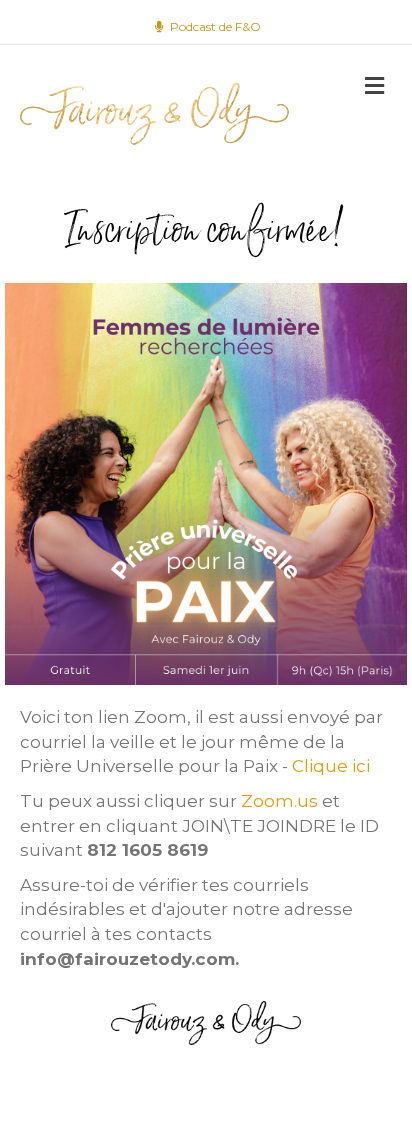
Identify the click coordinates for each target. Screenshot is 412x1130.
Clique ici (333, 766)
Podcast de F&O (214, 26)
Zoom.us (279, 801)
